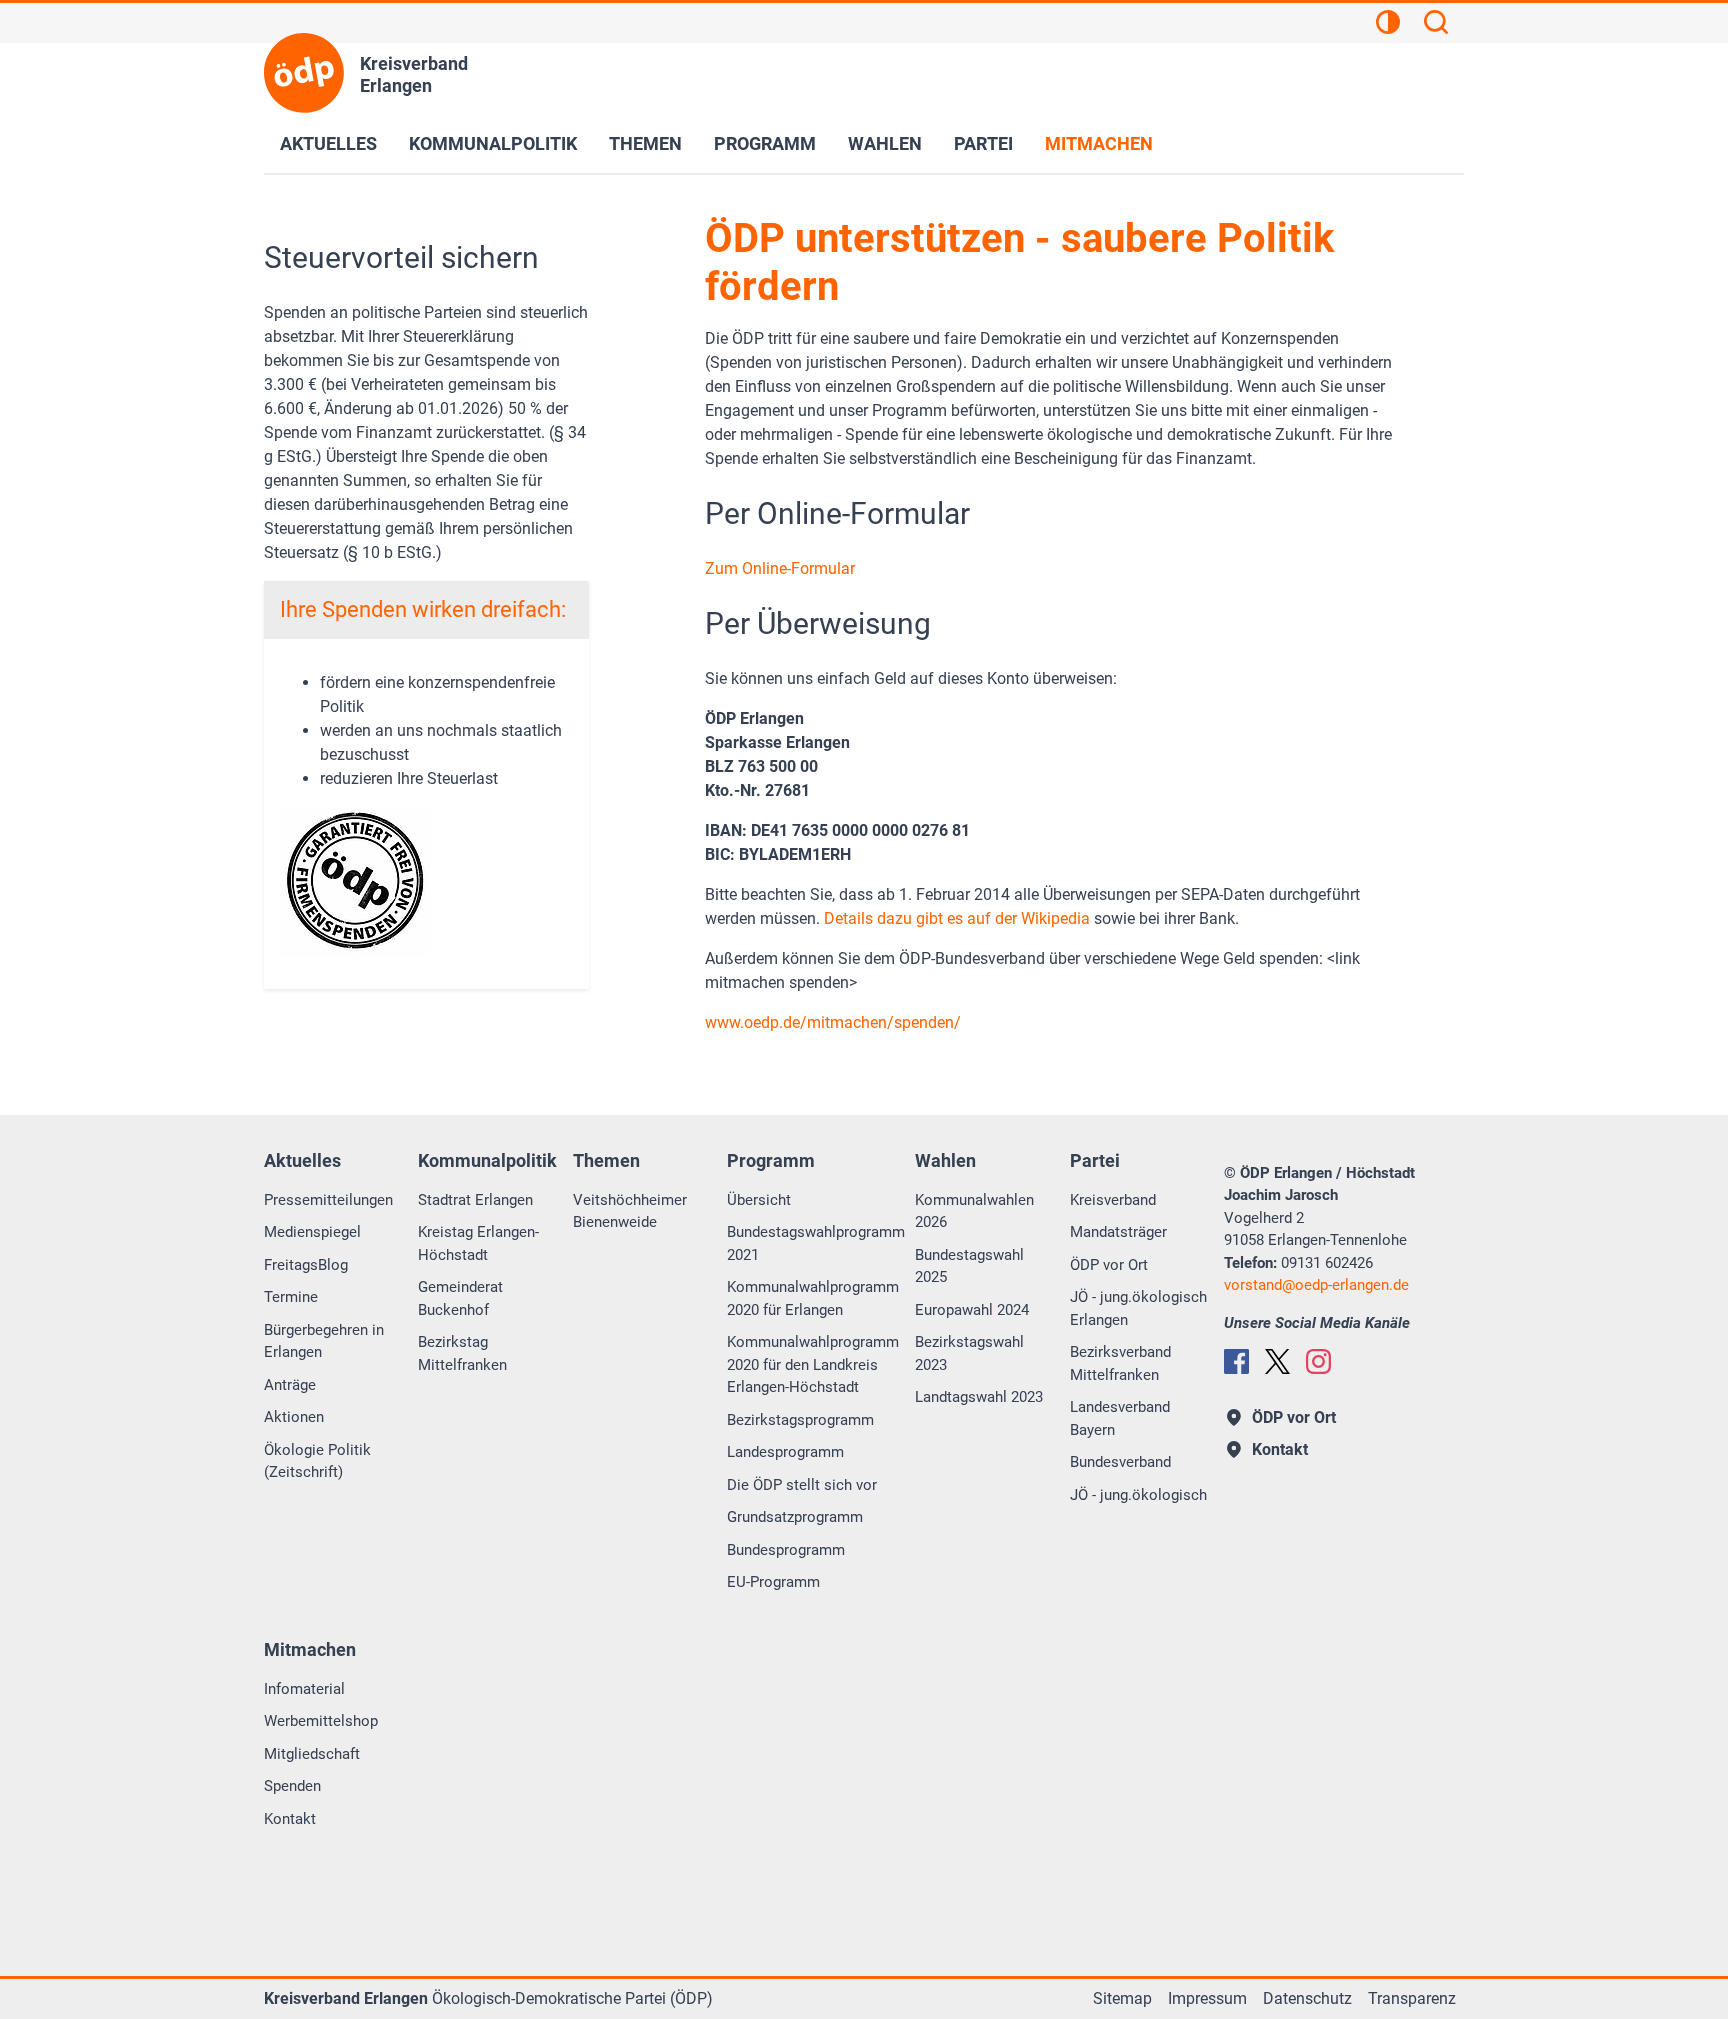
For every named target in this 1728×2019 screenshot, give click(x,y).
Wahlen (885, 143)
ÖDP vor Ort (1109, 1265)
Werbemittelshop (321, 1721)
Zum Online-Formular (780, 568)
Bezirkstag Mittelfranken (462, 1353)
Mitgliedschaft (312, 1754)
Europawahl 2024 (972, 1310)
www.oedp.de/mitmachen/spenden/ (833, 1022)
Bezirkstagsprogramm (800, 1420)
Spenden (292, 1786)
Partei (983, 143)
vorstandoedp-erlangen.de (1316, 1285)
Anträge (290, 1385)
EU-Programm (773, 1582)
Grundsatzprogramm (795, 1517)
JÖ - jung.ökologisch (1138, 1495)
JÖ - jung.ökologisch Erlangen (1138, 1308)
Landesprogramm (785, 1452)
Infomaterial (304, 1689)
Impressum (1207, 1998)
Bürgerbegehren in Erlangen (324, 1341)
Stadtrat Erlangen (475, 1200)
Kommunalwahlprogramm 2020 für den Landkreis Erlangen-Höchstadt (813, 1364)
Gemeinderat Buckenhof (460, 1298)
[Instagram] (1318, 1361)
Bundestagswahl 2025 (969, 1266)
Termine (291, 1297)
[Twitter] (1277, 1361)
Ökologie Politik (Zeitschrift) (317, 1461)
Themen (645, 143)
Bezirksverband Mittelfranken (1120, 1363)
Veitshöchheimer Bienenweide (630, 1211)
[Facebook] (1236, 1361)
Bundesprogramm (786, 1550)
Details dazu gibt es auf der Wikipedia (957, 918)
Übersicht (759, 1200)
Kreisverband (1113, 1200)
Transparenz (1412, 1998)
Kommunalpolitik (493, 143)
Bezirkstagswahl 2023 (969, 1353)
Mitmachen (1099, 143)
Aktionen (294, 1417)
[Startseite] (304, 73)
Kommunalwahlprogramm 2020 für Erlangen (813, 1298)
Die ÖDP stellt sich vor (802, 1485)
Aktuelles (328, 143)
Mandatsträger (1118, 1232)
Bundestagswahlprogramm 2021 (816, 1243)
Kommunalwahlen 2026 (974, 1211)
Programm (765, 143)
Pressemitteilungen (328, 1200)
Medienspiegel (312, 1232)
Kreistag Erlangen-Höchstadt (478, 1243)
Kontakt (290, 1819)
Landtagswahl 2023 (979, 1397)
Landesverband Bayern (1120, 1418)
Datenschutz (1307, 1998)
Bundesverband (1120, 1462)
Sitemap (1122, 1998)
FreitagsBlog (306, 1265)
